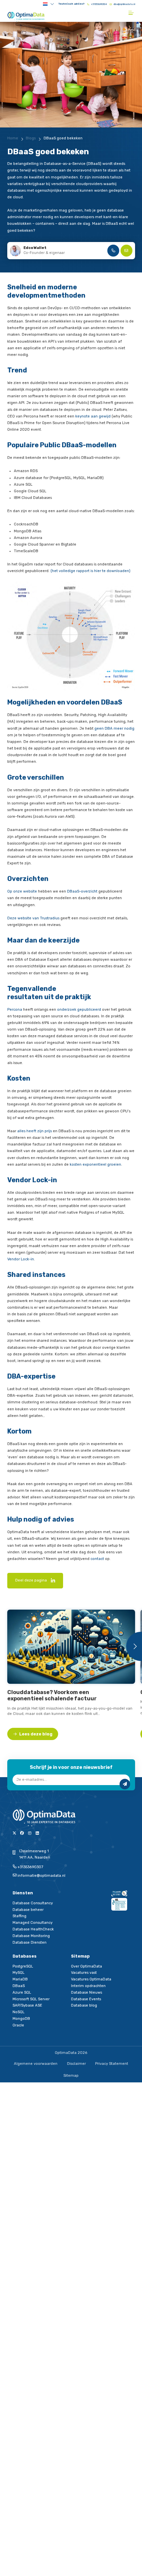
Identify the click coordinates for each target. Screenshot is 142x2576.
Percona (15, 1010)
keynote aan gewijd (93, 416)
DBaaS (19, 1986)
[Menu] (132, 13)
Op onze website (22, 891)
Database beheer (28, 1910)
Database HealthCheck (33, 1929)
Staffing (19, 1916)
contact (97, 1559)
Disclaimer (76, 2064)
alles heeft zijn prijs (35, 1131)
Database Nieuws (87, 1993)
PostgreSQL (23, 1966)
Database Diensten (30, 1943)
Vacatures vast (84, 1973)
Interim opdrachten (88, 1986)
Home (13, 138)
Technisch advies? (71, 4)
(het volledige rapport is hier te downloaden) (90, 571)
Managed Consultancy (33, 1923)
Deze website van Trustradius (33, 918)
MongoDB (21, 2019)
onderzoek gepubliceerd (79, 1010)
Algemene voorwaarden (36, 2064)
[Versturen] (125, 1784)
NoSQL (18, 2012)
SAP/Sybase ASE (27, 2005)
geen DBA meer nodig (114, 729)
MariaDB (20, 1979)
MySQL (18, 1973)
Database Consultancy (33, 1903)
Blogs (31, 138)
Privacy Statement (112, 2064)
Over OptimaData (87, 1966)
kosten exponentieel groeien (95, 1165)
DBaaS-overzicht (82, 891)
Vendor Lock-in (21, 1259)
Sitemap (71, 2076)
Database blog (84, 2005)
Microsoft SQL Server (31, 1999)
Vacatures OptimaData (91, 1979)
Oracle (18, 2025)
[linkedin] (53, 1581)
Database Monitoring (31, 1936)
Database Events (86, 1999)
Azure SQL (22, 1993)
